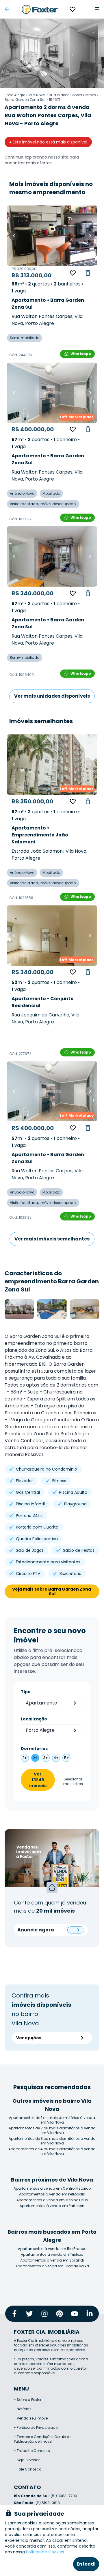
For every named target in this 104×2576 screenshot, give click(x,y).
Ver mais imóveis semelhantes (52, 1239)
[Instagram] (44, 2314)
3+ (46, 1758)
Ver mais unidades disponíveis (52, 696)
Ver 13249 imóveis (38, 1780)
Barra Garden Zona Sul (25, 100)
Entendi (86, 2564)
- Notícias (23, 2409)
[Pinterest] (60, 2314)
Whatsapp (81, 354)
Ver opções (29, 2038)
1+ (25, 1758)
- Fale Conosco (28, 2469)
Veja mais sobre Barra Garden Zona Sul (52, 1591)
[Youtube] (75, 2314)
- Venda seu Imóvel (31, 2418)
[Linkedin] (90, 2314)
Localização (34, 1719)
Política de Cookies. (45, 2552)
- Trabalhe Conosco (32, 2451)
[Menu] (97, 9)
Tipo (26, 1692)
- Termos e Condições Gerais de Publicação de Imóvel (43, 2439)
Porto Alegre (15, 95)
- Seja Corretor (27, 2460)
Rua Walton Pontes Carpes (72, 95)
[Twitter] (29, 2314)
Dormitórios (34, 1749)
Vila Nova (37, 95)
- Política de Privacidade (36, 2427)
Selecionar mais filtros (73, 1782)
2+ (35, 1758)
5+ (67, 1758)
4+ (56, 1758)
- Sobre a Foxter (28, 2400)
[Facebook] (14, 2314)
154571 (54, 100)
